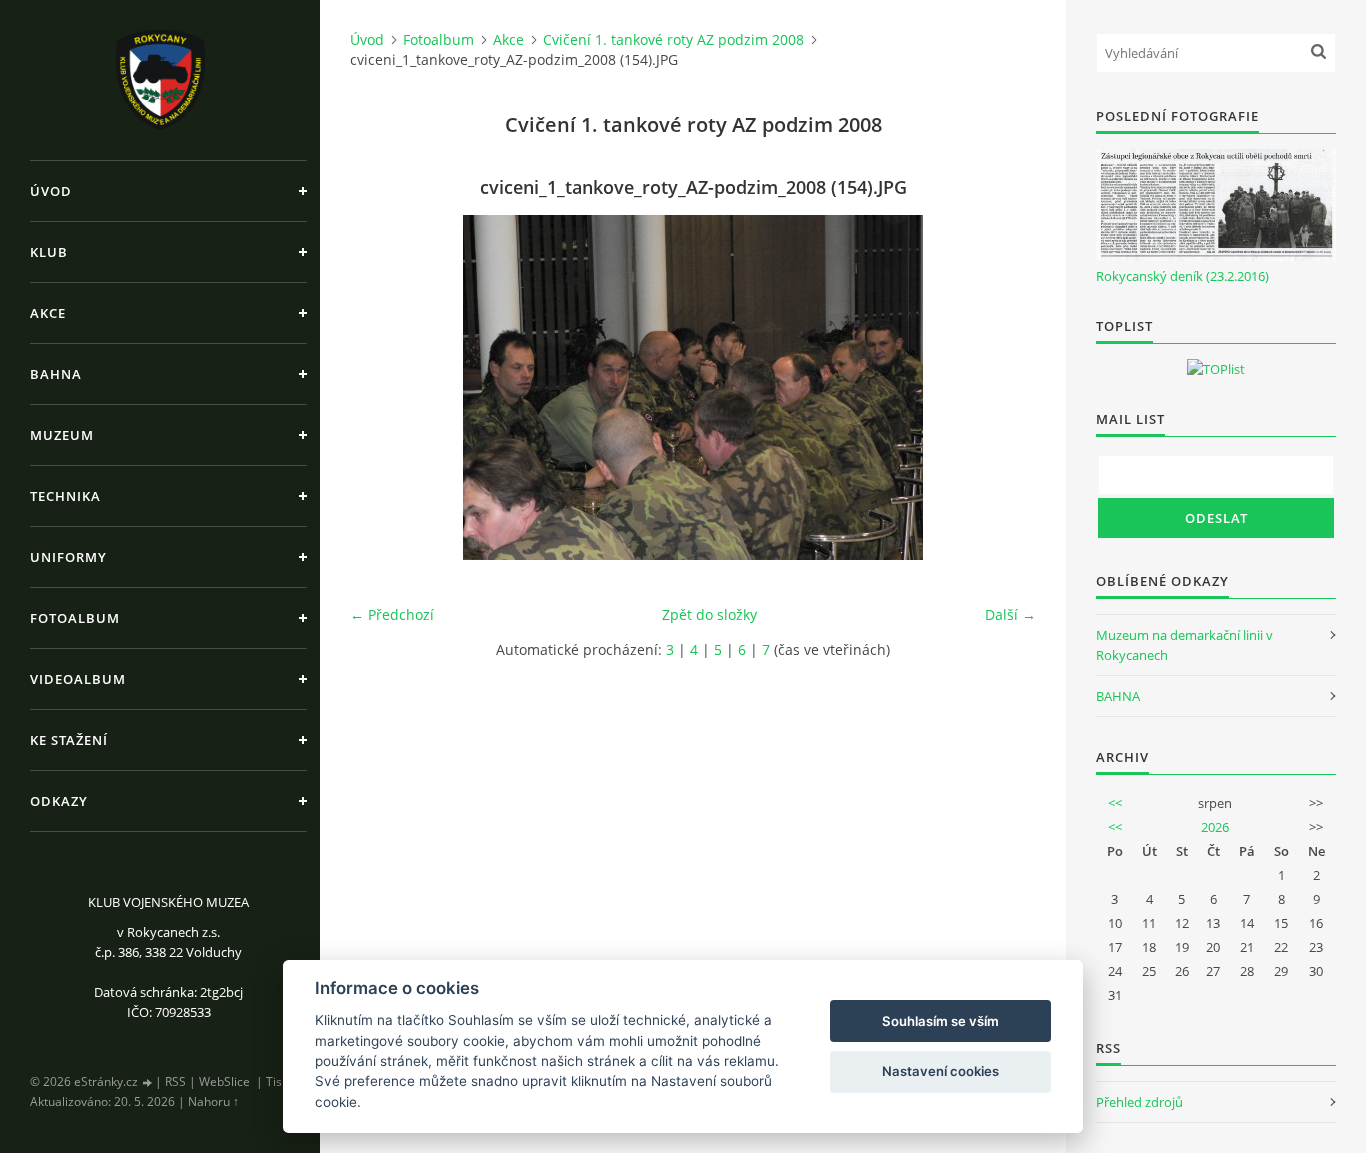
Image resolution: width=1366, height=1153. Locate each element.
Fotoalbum (75, 618)
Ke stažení (69, 740)
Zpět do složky (709, 614)
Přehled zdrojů (1139, 1102)
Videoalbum (78, 679)
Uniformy (68, 557)
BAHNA (1118, 696)
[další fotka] (1003, 387)
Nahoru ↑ (213, 1101)
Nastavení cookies (940, 1071)
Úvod (51, 191)
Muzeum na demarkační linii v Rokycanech (1184, 645)
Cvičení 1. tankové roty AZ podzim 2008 (673, 39)
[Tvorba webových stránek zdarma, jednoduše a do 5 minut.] (148, 1082)
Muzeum (62, 435)
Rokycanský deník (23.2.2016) (1182, 276)
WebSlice (224, 1081)
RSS (175, 1081)
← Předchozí (392, 614)
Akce (48, 313)
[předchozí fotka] (382, 387)
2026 (1215, 827)
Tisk (277, 1081)
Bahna (56, 374)
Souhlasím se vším (940, 1021)
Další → (1010, 614)
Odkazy (59, 801)
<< (1115, 803)
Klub (49, 252)
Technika (65, 496)
